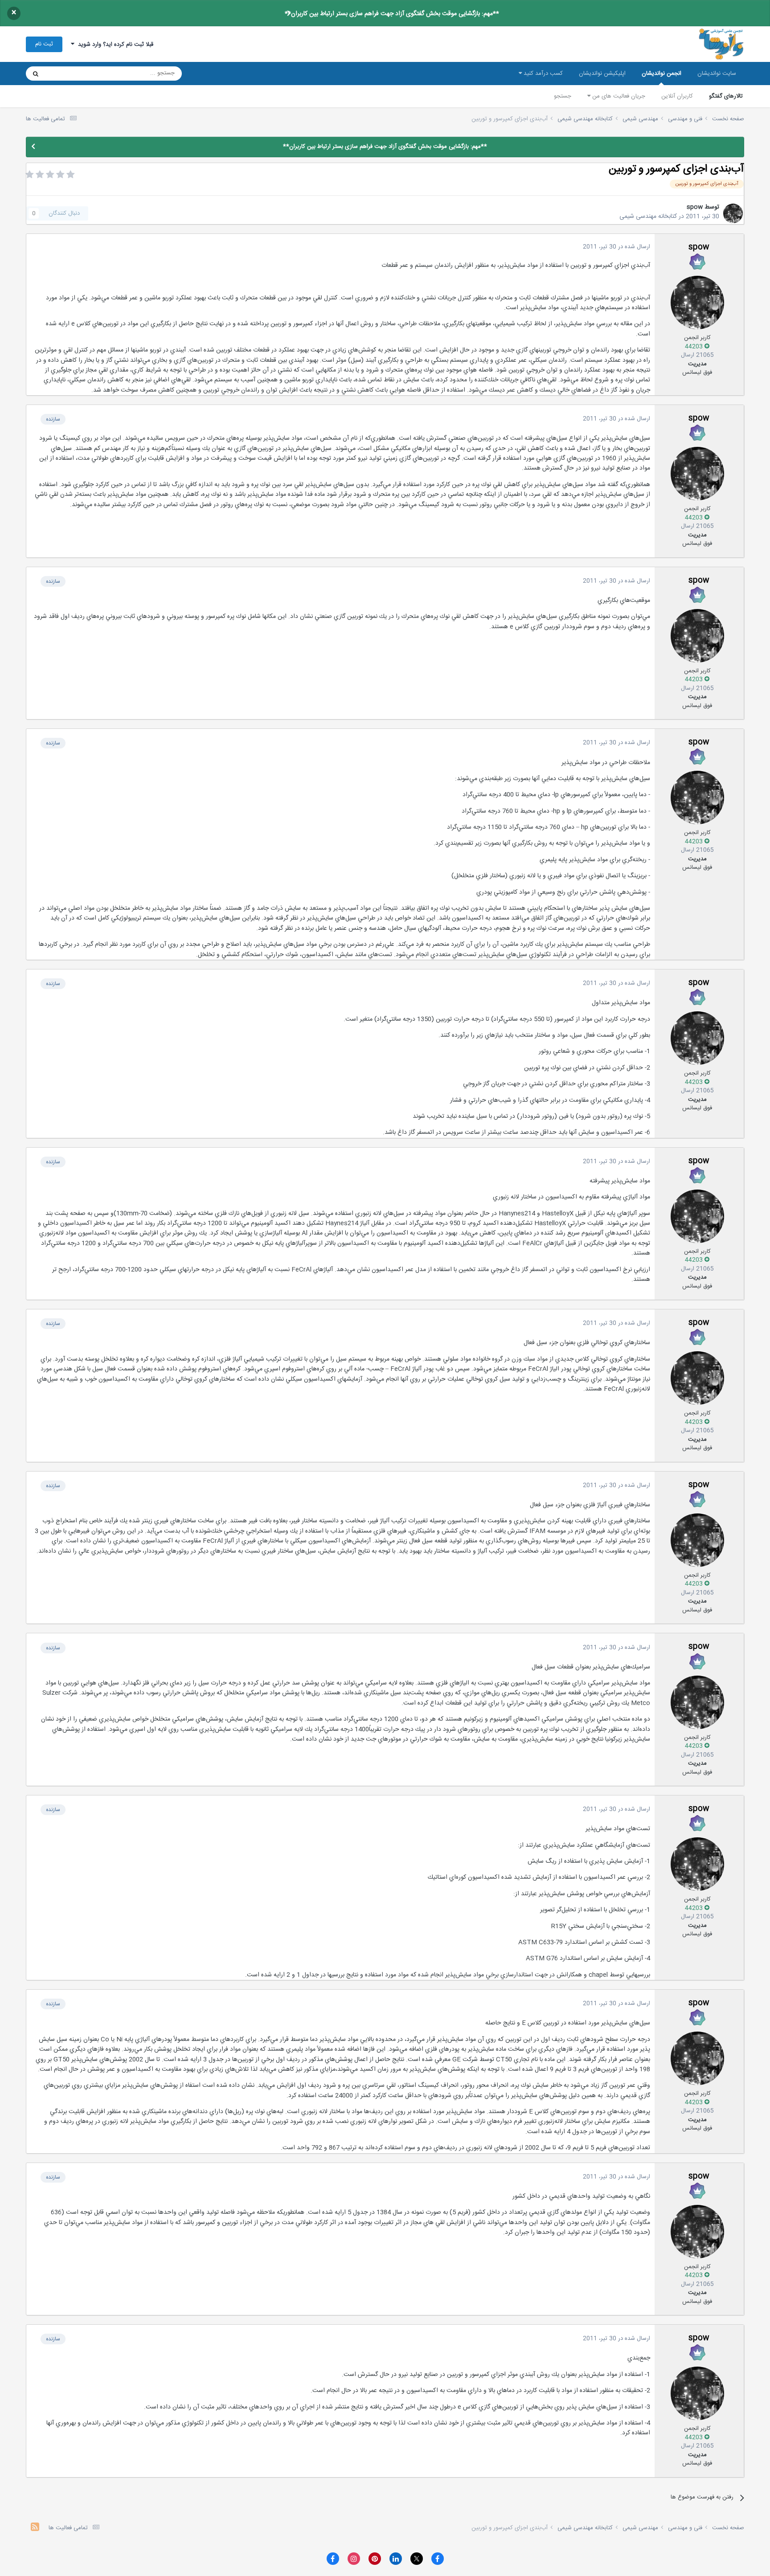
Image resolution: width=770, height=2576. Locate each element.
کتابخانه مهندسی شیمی (648, 217)
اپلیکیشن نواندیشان (602, 74)
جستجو (563, 96)
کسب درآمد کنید (542, 74)
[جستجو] (36, 74)
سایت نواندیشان (717, 74)
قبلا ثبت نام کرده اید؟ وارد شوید (114, 45)
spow (695, 207)
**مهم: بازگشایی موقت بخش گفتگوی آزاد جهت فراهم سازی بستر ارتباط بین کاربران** (392, 14)
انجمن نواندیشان (661, 74)
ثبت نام (44, 44)
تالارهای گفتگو (726, 96)
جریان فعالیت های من (618, 96)
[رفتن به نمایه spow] (733, 213)
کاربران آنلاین (677, 96)
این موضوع (70, 74)
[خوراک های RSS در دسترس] (35, 2528)
